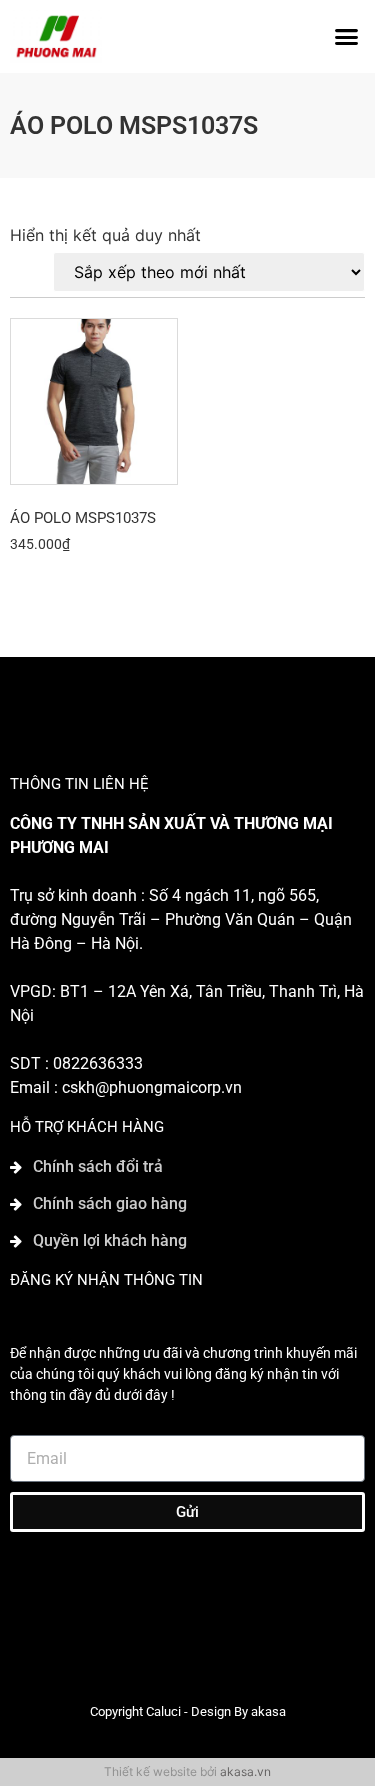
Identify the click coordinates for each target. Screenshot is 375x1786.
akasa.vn (245, 1771)
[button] (347, 37)
